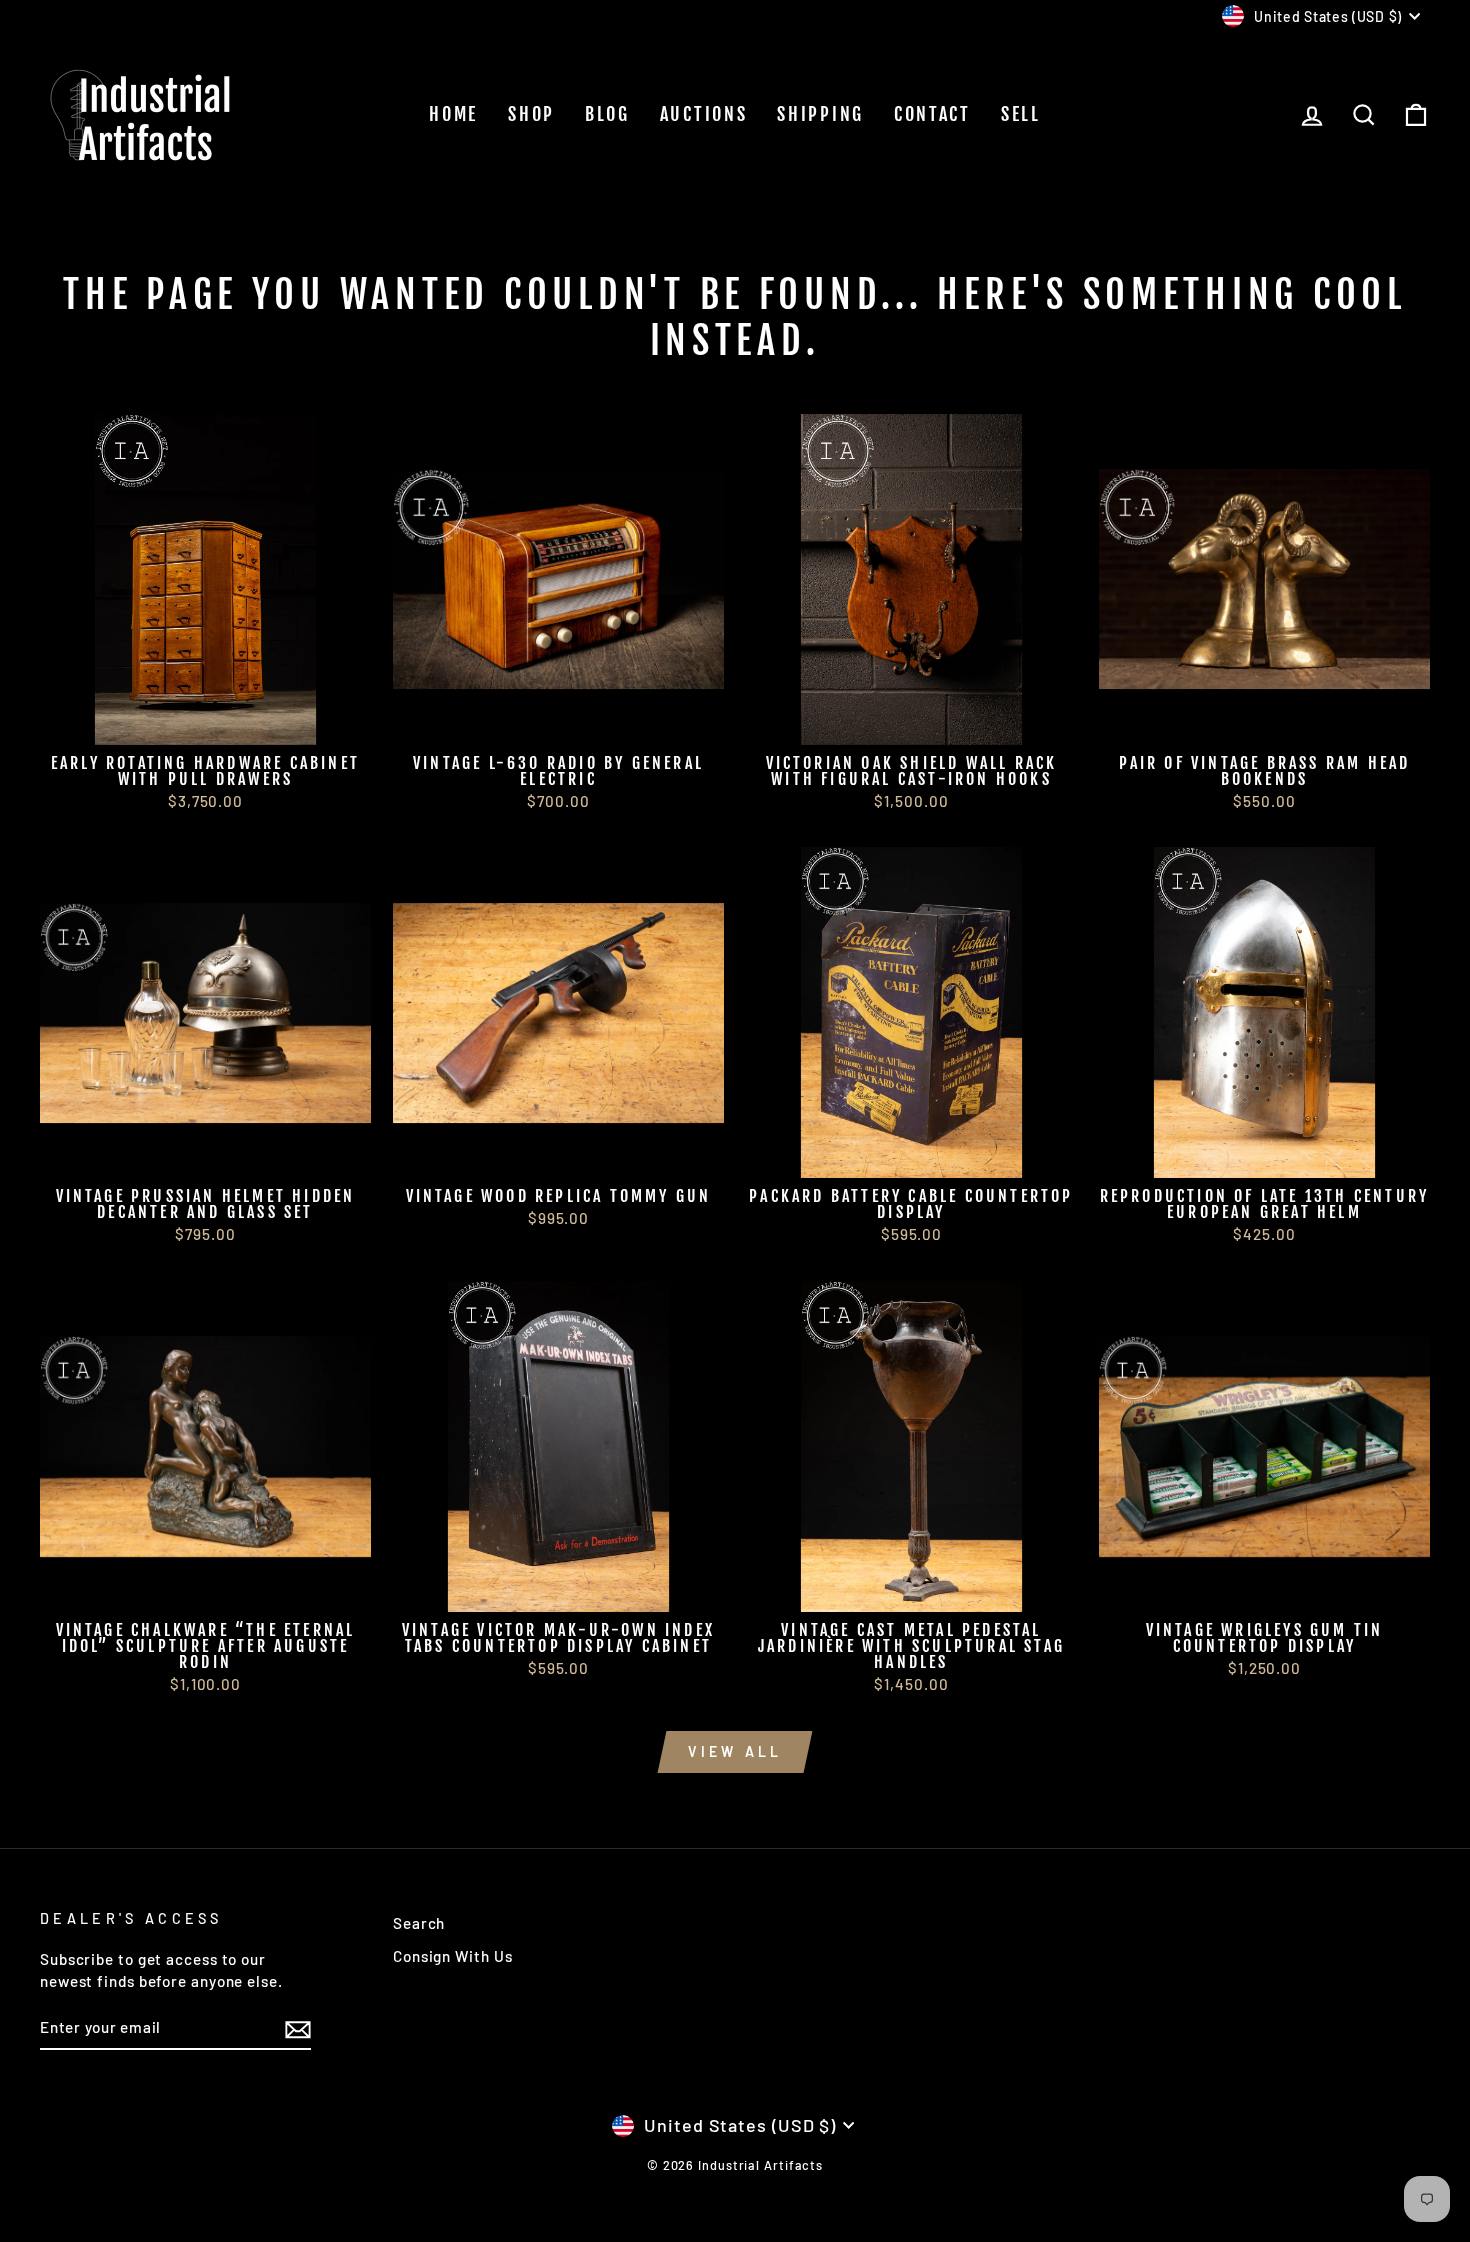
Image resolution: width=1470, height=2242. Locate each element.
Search (419, 1923)
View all (735, 1751)
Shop (531, 114)
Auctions (704, 114)
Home (453, 114)
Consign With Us (453, 1956)
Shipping (820, 114)
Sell (1021, 114)
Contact (932, 114)
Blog (607, 114)
